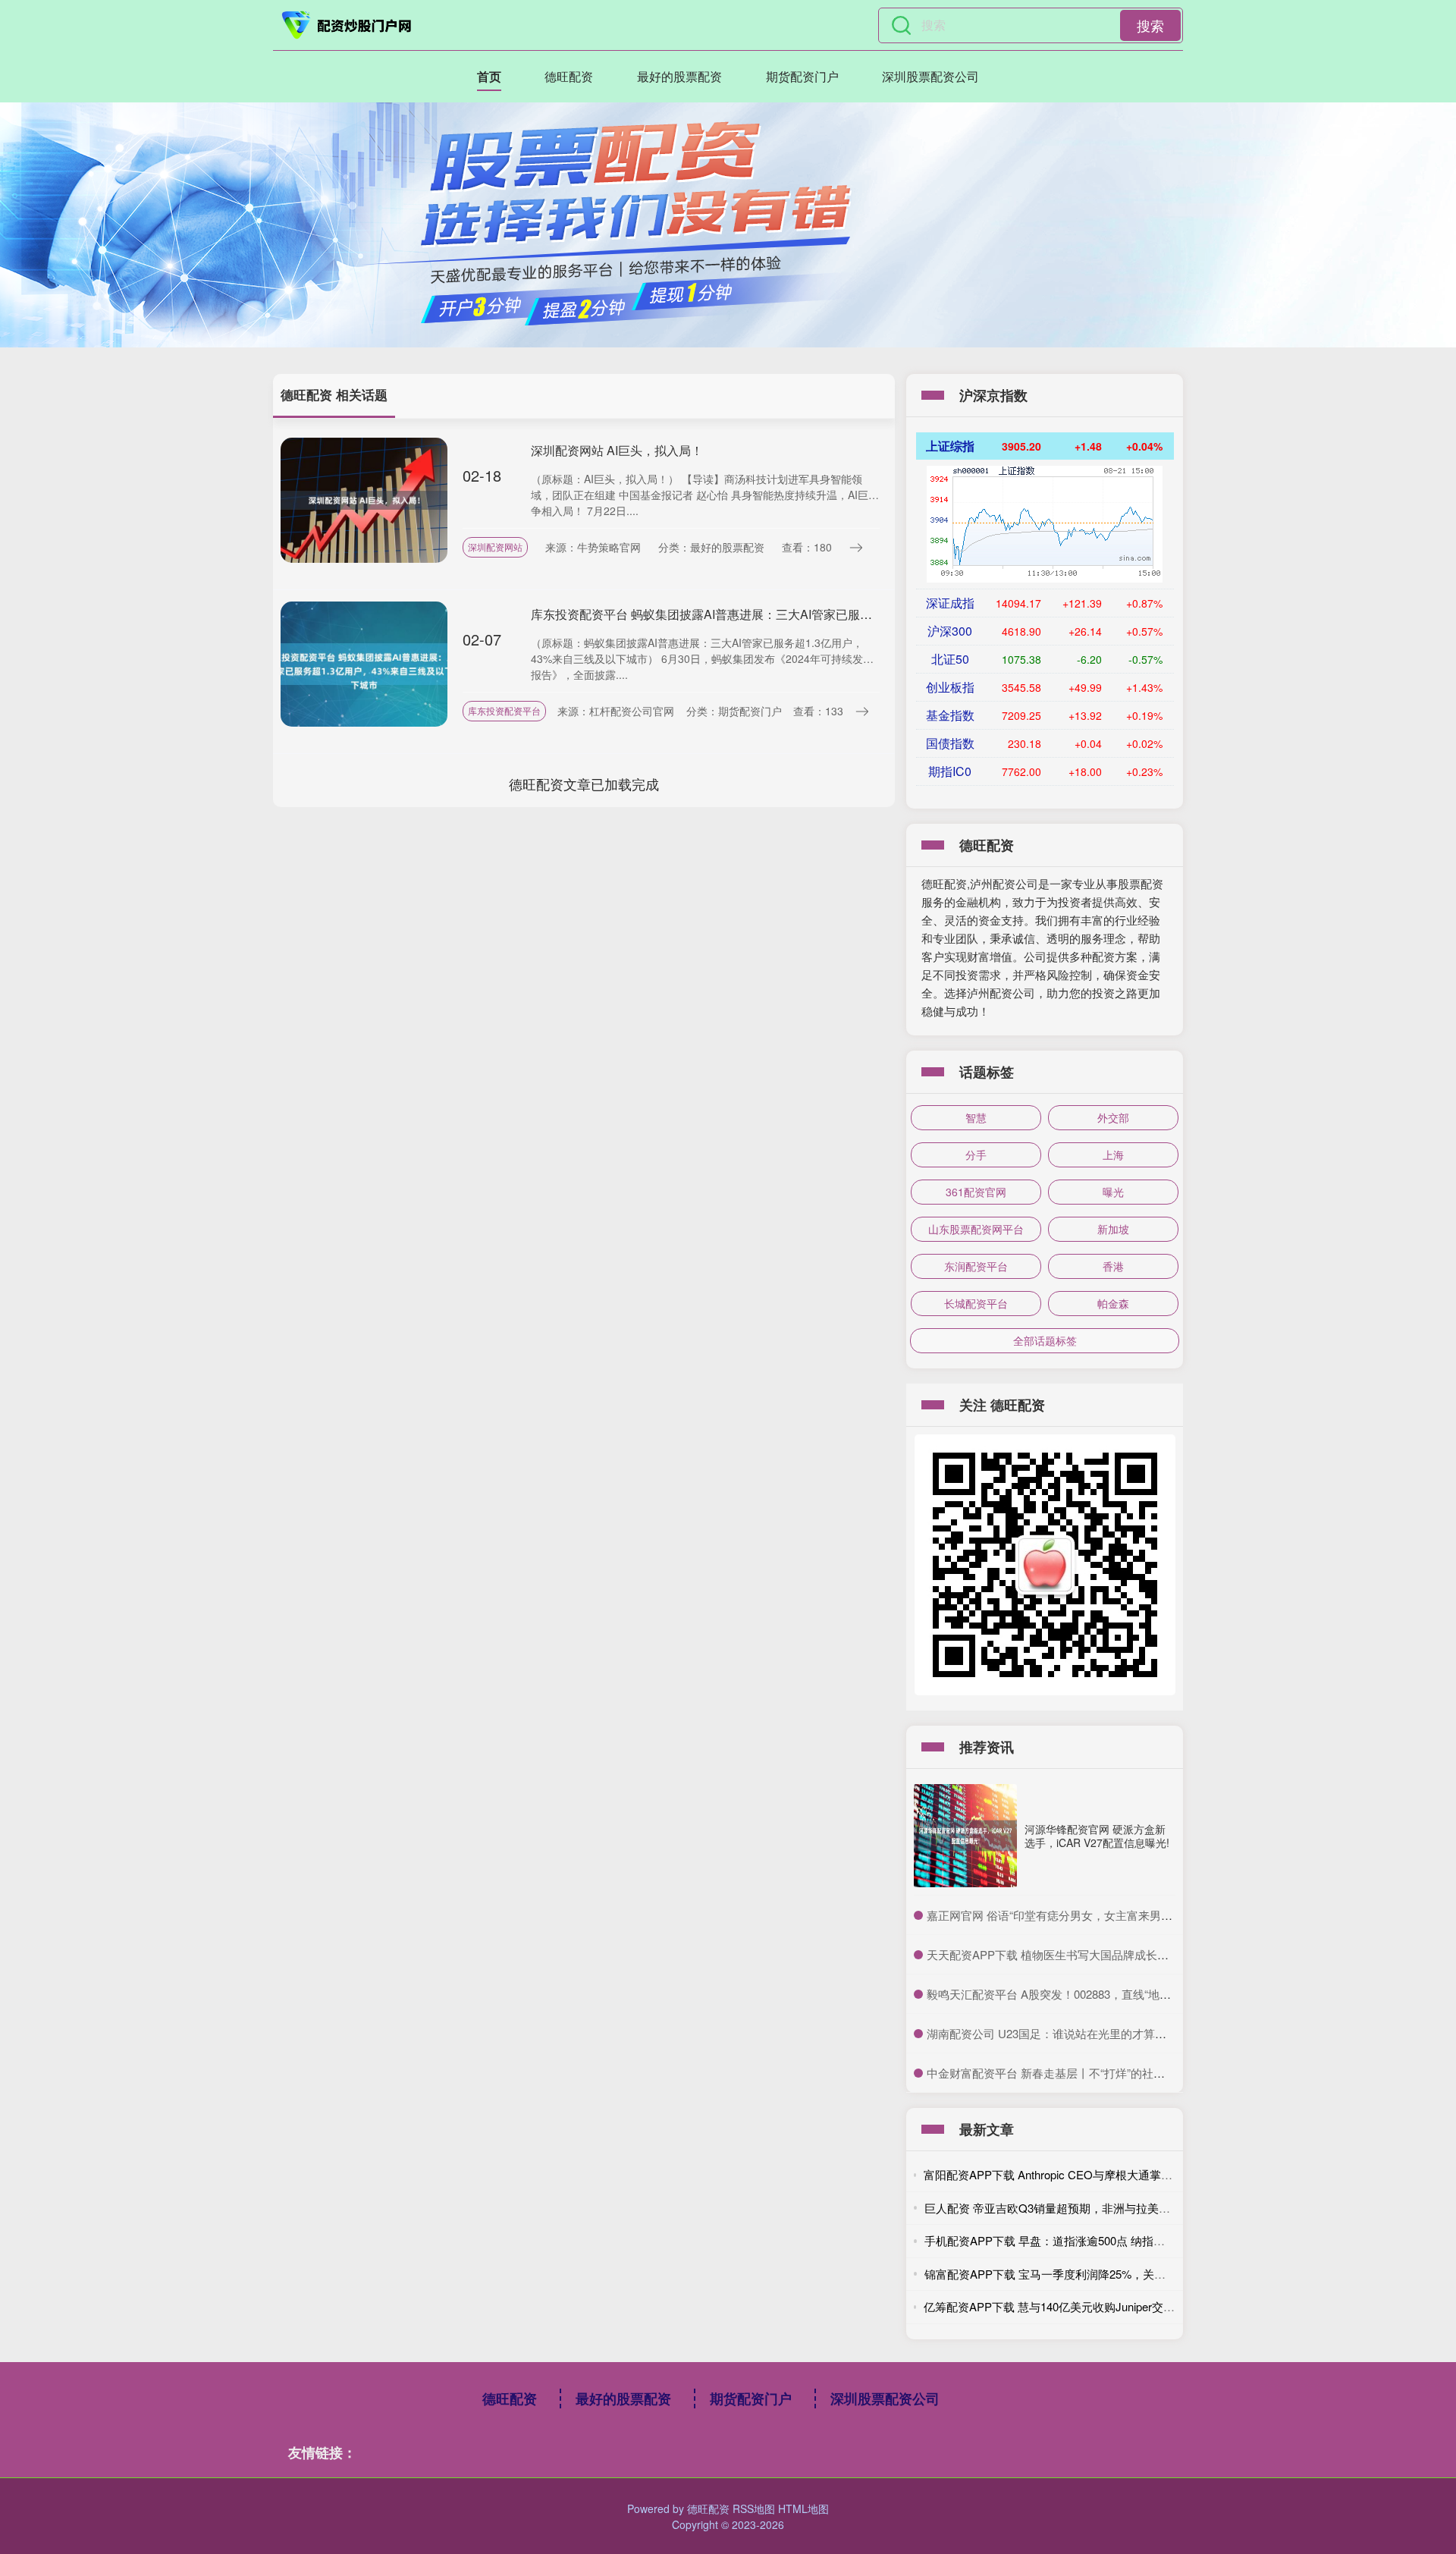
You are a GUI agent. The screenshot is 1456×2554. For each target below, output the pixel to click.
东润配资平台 (976, 1266)
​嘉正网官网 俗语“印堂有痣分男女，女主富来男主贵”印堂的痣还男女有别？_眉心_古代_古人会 (1163, 1915)
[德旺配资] (347, 25)
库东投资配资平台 (504, 710)
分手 (976, 1154)
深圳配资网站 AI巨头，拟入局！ (617, 450)
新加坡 (1113, 1229)
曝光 (1113, 1192)
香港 (1113, 1266)
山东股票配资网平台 (976, 1229)
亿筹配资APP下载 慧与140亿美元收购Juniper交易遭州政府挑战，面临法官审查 (1123, 2306)
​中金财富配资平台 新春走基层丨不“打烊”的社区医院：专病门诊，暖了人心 (1114, 2073)
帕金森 (1113, 1303)
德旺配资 (569, 76)
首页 (489, 76)
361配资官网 (976, 1192)
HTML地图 (803, 2508)
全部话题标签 (1045, 1340)
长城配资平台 (976, 1303)
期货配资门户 (802, 76)
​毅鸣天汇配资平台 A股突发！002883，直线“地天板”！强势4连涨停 (1094, 1994)
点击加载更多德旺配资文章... (584, 784)
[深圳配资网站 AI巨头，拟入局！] (364, 498)
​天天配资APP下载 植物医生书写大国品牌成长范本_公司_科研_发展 (1097, 1954)
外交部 (1113, 1117)
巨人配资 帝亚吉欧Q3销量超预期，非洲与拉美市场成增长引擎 (1081, 2208)
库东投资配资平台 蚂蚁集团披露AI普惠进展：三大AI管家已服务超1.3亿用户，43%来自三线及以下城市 (807, 614)
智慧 (976, 1117)
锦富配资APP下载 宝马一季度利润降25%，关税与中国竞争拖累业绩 (1096, 2274)
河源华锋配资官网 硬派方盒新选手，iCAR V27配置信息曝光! (1097, 1836)
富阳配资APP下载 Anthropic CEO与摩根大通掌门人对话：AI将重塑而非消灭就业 (1127, 2174)
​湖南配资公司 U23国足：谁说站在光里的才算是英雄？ (1064, 2033)
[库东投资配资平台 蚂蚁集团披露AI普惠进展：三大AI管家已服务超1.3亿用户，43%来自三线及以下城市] (364, 662)
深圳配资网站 (495, 547)
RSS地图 (754, 2508)
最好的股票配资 (679, 76)
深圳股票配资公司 (930, 76)
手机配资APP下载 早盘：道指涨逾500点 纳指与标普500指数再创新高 (1099, 2240)
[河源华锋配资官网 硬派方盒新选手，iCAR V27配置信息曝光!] (965, 1836)
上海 (1113, 1154)
